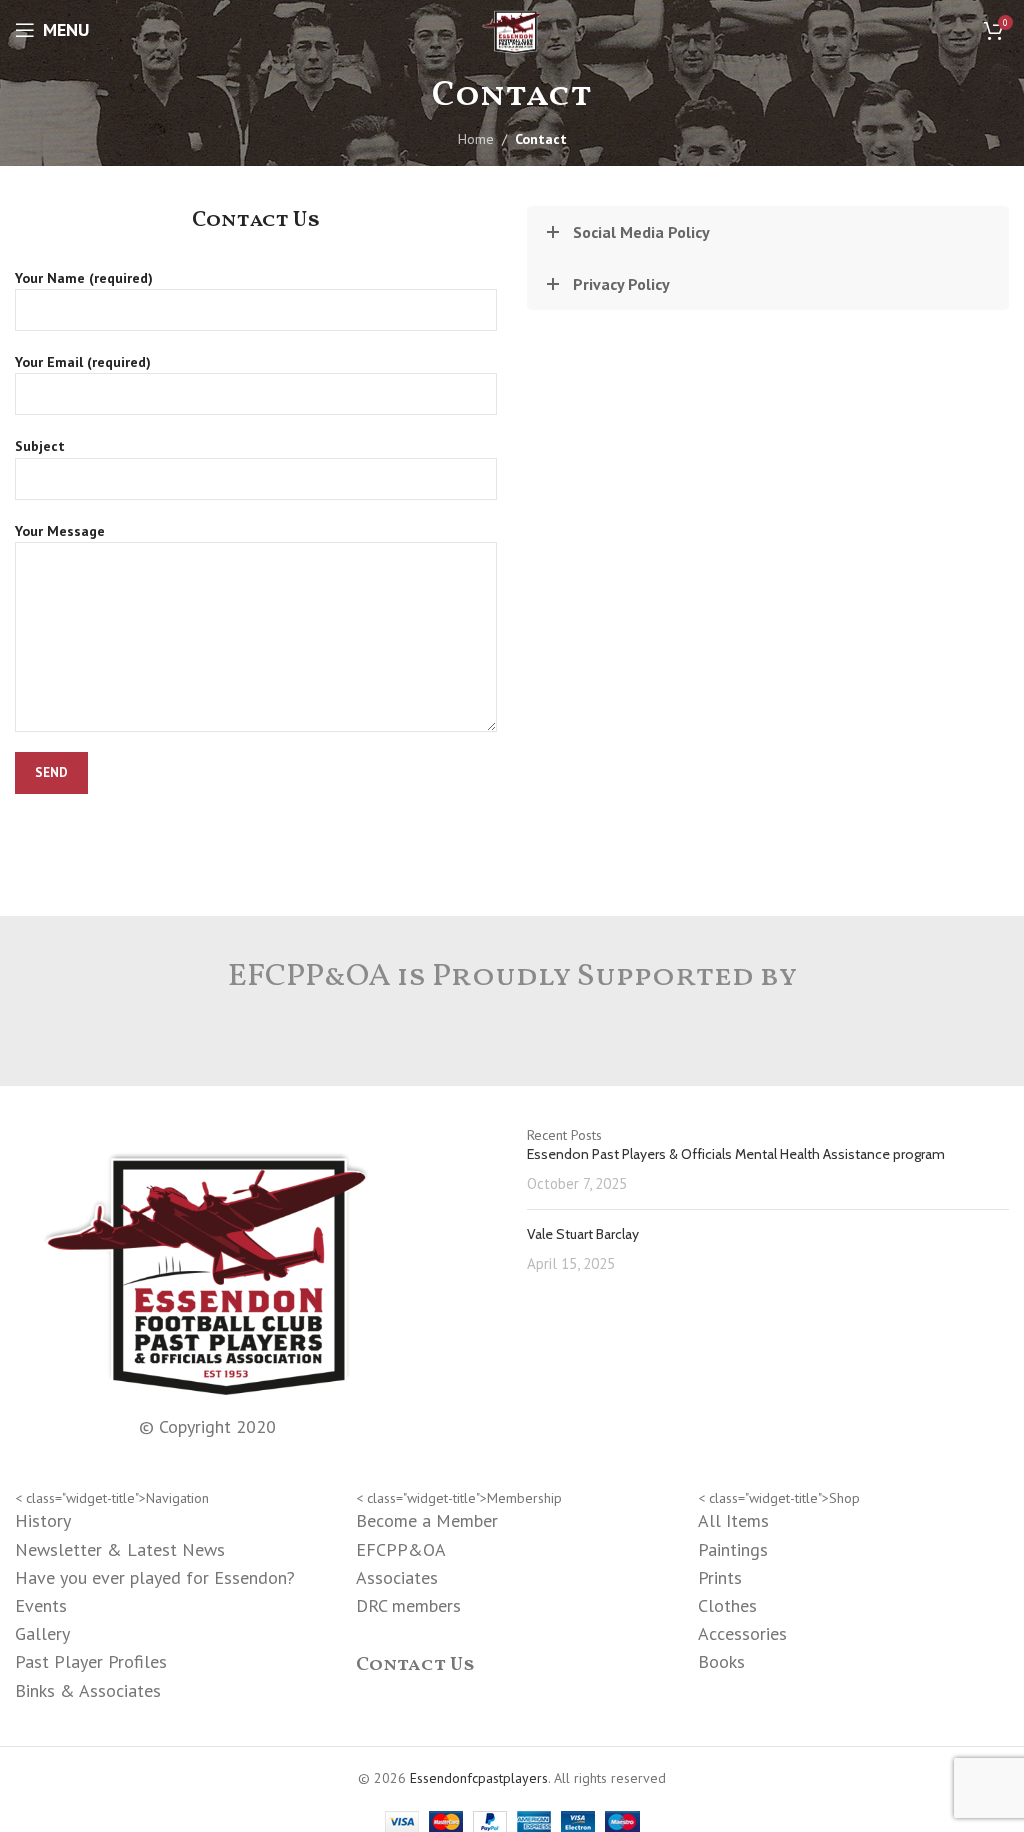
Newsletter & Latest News (120, 1549)
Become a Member (427, 1520)
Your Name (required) (84, 278)
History (43, 1520)
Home (476, 139)
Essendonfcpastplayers (479, 1778)
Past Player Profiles (91, 1661)
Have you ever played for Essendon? (155, 1577)
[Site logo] (511, 29)
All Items (733, 1520)
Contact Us (415, 1665)
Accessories (742, 1633)
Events (41, 1605)
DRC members (408, 1605)
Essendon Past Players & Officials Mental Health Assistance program (736, 1154)
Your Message (60, 531)
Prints (720, 1577)
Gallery (42, 1633)
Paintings (733, 1549)
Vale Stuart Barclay (583, 1234)
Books (721, 1661)
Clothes (727, 1605)
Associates (397, 1577)
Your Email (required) (83, 362)
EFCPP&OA (401, 1549)
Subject (40, 446)
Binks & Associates (88, 1690)
